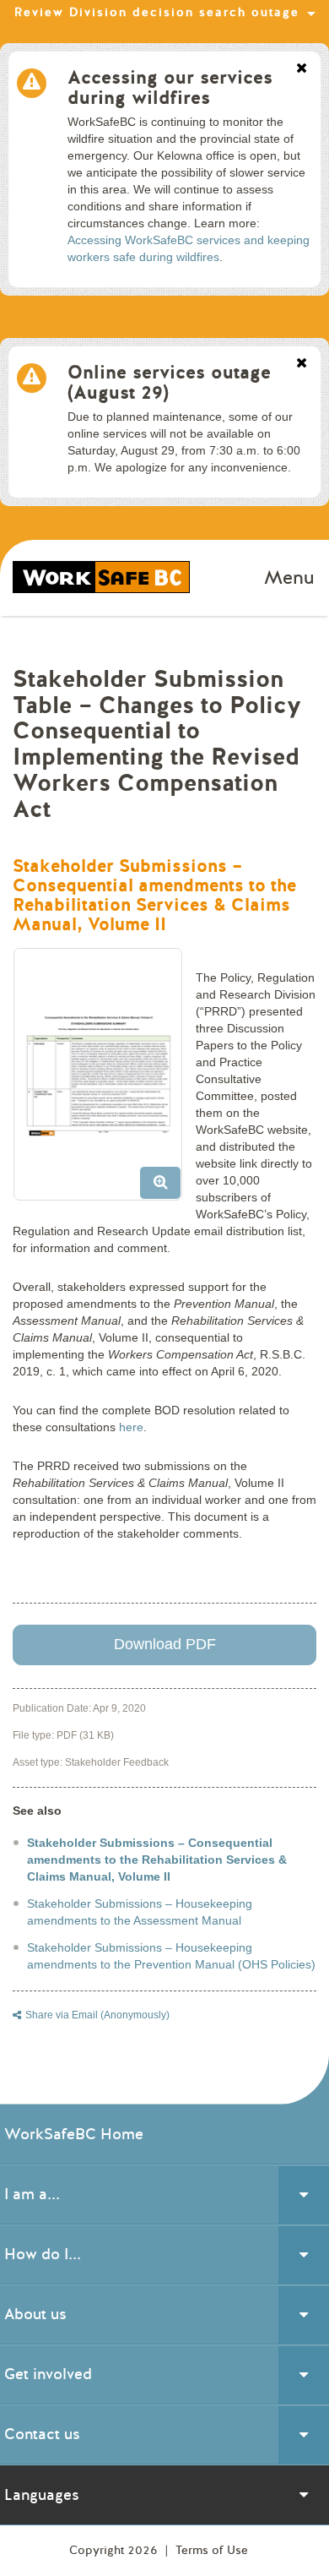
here (131, 1427)
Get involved (48, 2374)
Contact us (42, 2434)
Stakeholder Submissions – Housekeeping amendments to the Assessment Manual (140, 1912)
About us (35, 2314)
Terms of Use (212, 2550)
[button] (104, 1081)
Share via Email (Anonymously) (97, 2015)
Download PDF (165, 1644)
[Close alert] (302, 69)
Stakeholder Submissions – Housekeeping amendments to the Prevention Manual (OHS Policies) (171, 1956)
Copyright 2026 (115, 2550)
